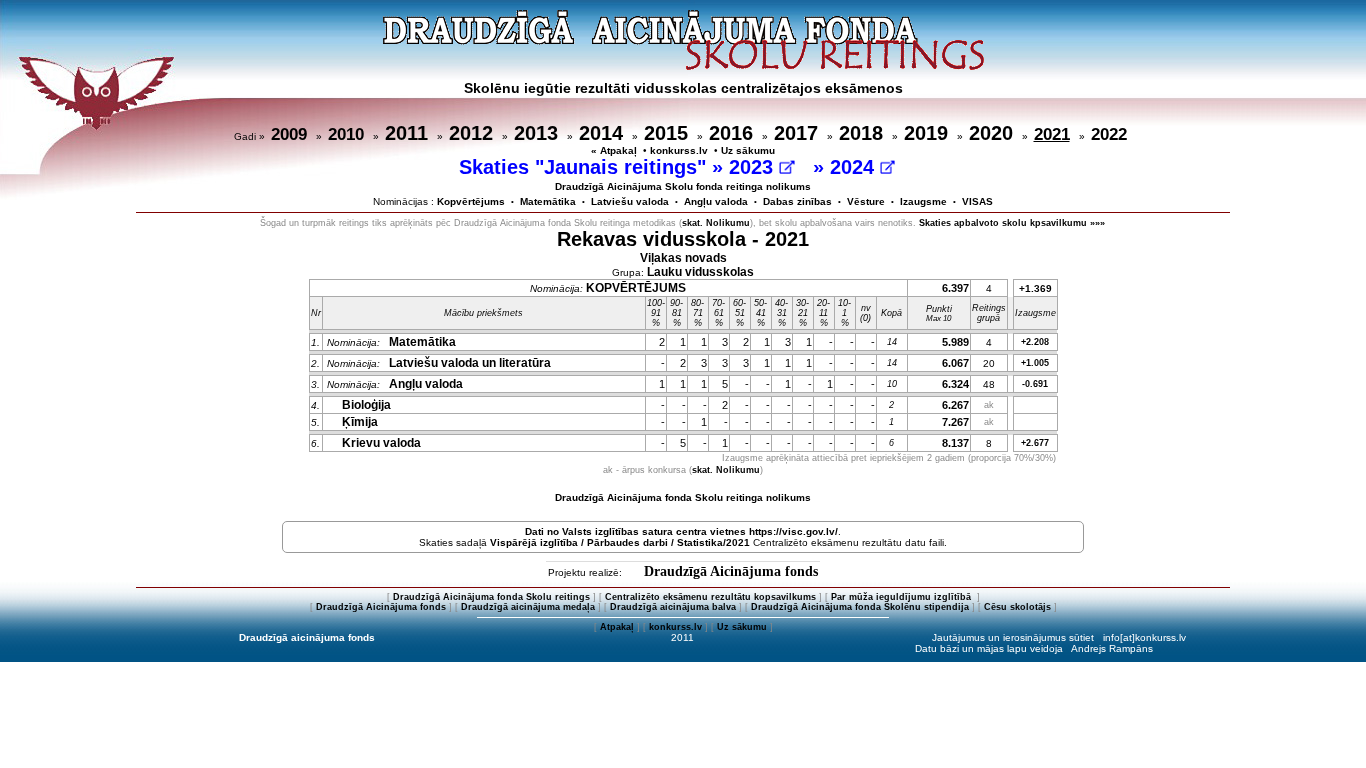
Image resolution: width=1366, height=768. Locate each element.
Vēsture (866, 201)
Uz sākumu (748, 150)
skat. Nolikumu (716, 223)
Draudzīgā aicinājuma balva (673, 607)
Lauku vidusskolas (700, 272)
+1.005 (1035, 363)
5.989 (955, 342)
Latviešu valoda (630, 201)
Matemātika (548, 201)
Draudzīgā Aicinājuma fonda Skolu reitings (491, 597)
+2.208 (1035, 342)
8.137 (955, 443)
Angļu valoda (716, 201)
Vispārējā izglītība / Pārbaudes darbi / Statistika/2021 (620, 542)
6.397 (955, 288)
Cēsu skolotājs (1017, 607)
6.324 (955, 384)
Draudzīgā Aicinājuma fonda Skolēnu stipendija (860, 607)
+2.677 (1035, 443)
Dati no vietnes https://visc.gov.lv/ (681, 531)
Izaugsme (923, 201)
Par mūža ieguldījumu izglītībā (902, 597)
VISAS (977, 201)
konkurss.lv (679, 150)
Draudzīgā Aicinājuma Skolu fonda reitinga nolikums (683, 186)
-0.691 (1035, 384)
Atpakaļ (617, 627)
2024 (855, 167)
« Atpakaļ (614, 150)
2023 (754, 167)
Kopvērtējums (471, 201)
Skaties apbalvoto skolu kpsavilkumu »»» (1012, 223)
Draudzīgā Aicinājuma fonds (731, 571)
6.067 (955, 363)
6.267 (955, 405)
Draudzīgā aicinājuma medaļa (528, 607)
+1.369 (1035, 288)
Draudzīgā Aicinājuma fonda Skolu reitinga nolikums (683, 497)
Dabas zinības (797, 201)
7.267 (955, 422)
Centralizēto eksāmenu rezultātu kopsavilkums (710, 597)
